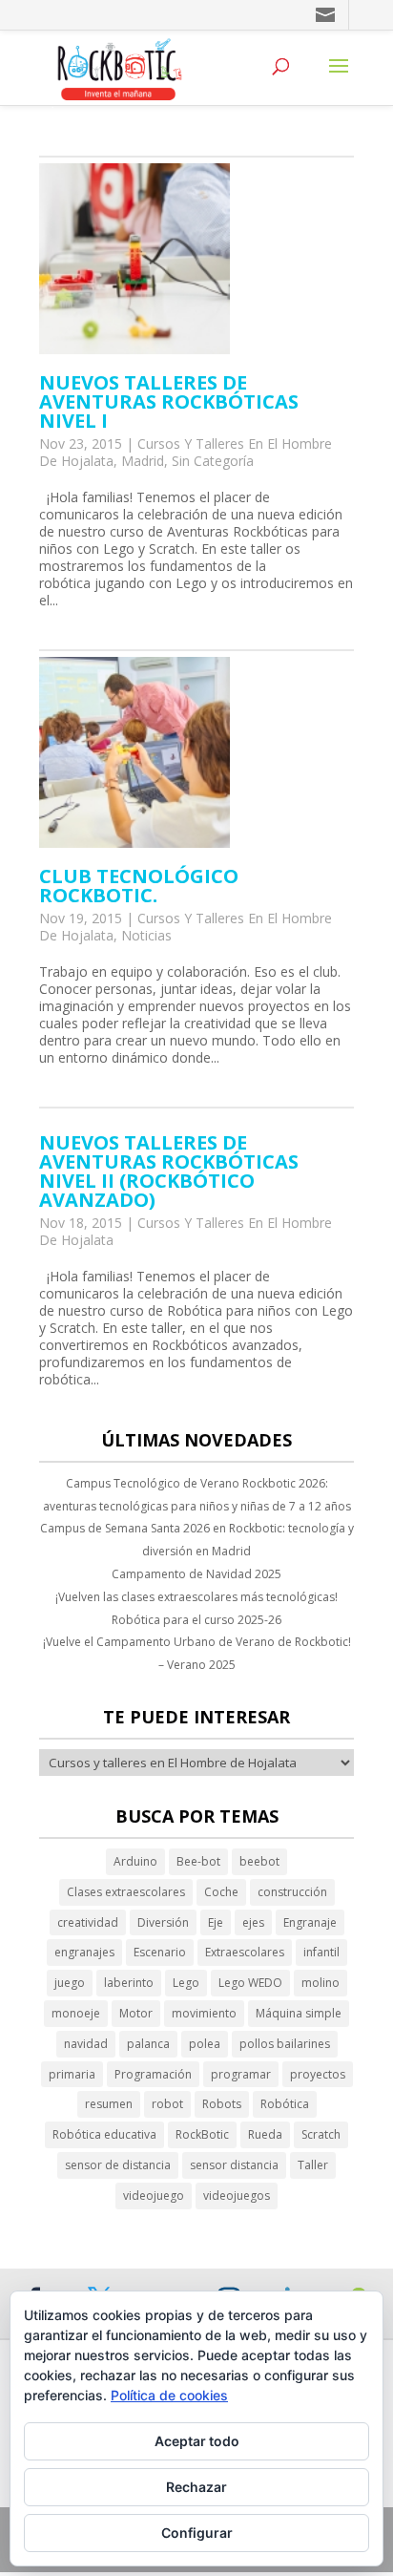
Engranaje (310, 1922)
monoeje (76, 2013)
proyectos (318, 2074)
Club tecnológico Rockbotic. (139, 886)
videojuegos (237, 2196)
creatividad (88, 1922)
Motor (136, 2013)
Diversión (163, 1922)
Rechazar (196, 2487)
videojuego (154, 2196)
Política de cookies (169, 2395)
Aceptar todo (197, 2441)
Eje (216, 1922)
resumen (109, 2104)
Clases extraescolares (126, 1892)
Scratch (321, 2134)
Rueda (265, 2134)
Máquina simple (299, 2013)
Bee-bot (198, 1861)
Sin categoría (213, 461)
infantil (321, 1952)
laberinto (129, 1983)
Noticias (146, 935)
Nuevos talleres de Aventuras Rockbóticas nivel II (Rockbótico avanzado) (169, 1171)
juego (70, 1983)
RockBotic (202, 2134)
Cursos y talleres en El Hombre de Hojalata (186, 927)
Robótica (285, 2104)
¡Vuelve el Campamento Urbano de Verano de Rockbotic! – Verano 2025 (197, 1653)
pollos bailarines (285, 2044)
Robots (222, 2104)
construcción (292, 1892)
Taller (313, 2165)
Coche (221, 1892)
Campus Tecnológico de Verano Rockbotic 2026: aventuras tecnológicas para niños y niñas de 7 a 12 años (197, 1495)
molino (321, 1983)
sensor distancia (234, 2165)
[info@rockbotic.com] (327, 15)
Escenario (160, 1952)
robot (167, 2104)
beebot (259, 1861)
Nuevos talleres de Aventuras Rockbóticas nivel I (169, 401)
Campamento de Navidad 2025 (196, 1574)
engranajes (84, 1952)
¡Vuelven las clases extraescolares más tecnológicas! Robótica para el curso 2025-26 (196, 1608)
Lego (186, 1983)
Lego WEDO (250, 1983)
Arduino (135, 1861)
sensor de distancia (118, 2165)
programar (241, 2074)
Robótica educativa (104, 2134)
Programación (153, 2074)
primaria (72, 2074)
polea (205, 2044)
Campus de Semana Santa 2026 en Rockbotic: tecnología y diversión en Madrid (197, 1540)
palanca (148, 2044)
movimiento (204, 2013)
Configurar (197, 2533)
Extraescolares (245, 1952)
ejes (253, 1922)
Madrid (143, 461)
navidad (86, 2044)
